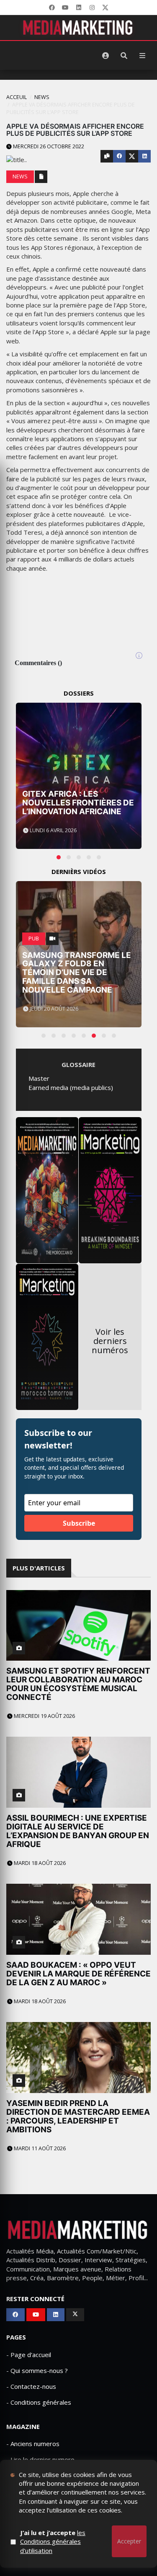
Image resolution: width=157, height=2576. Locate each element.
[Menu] (142, 56)
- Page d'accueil (29, 2355)
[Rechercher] (124, 56)
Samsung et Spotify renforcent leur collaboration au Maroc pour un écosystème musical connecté (78, 1684)
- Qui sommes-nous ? (37, 2370)
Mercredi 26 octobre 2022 (48, 146)
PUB (34, 939)
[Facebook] (52, 8)
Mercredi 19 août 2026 (44, 1716)
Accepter (129, 2541)
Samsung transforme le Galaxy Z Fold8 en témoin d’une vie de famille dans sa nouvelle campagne (77, 973)
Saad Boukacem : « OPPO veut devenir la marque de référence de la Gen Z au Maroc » (78, 1974)
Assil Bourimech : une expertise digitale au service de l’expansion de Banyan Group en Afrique (78, 1831)
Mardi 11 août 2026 (39, 2148)
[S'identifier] (106, 56)
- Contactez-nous (31, 2386)
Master (39, 1078)
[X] (106, 8)
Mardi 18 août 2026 (39, 1863)
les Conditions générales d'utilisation (53, 2542)
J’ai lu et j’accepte (53, 2542)
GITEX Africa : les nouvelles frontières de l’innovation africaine (78, 803)
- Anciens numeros (33, 2444)
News (42, 97)
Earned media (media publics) (71, 1087)
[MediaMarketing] (79, 28)
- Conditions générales (39, 2402)
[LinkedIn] (79, 8)
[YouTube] (65, 8)
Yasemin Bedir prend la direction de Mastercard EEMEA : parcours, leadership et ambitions (78, 2116)
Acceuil (17, 97)
